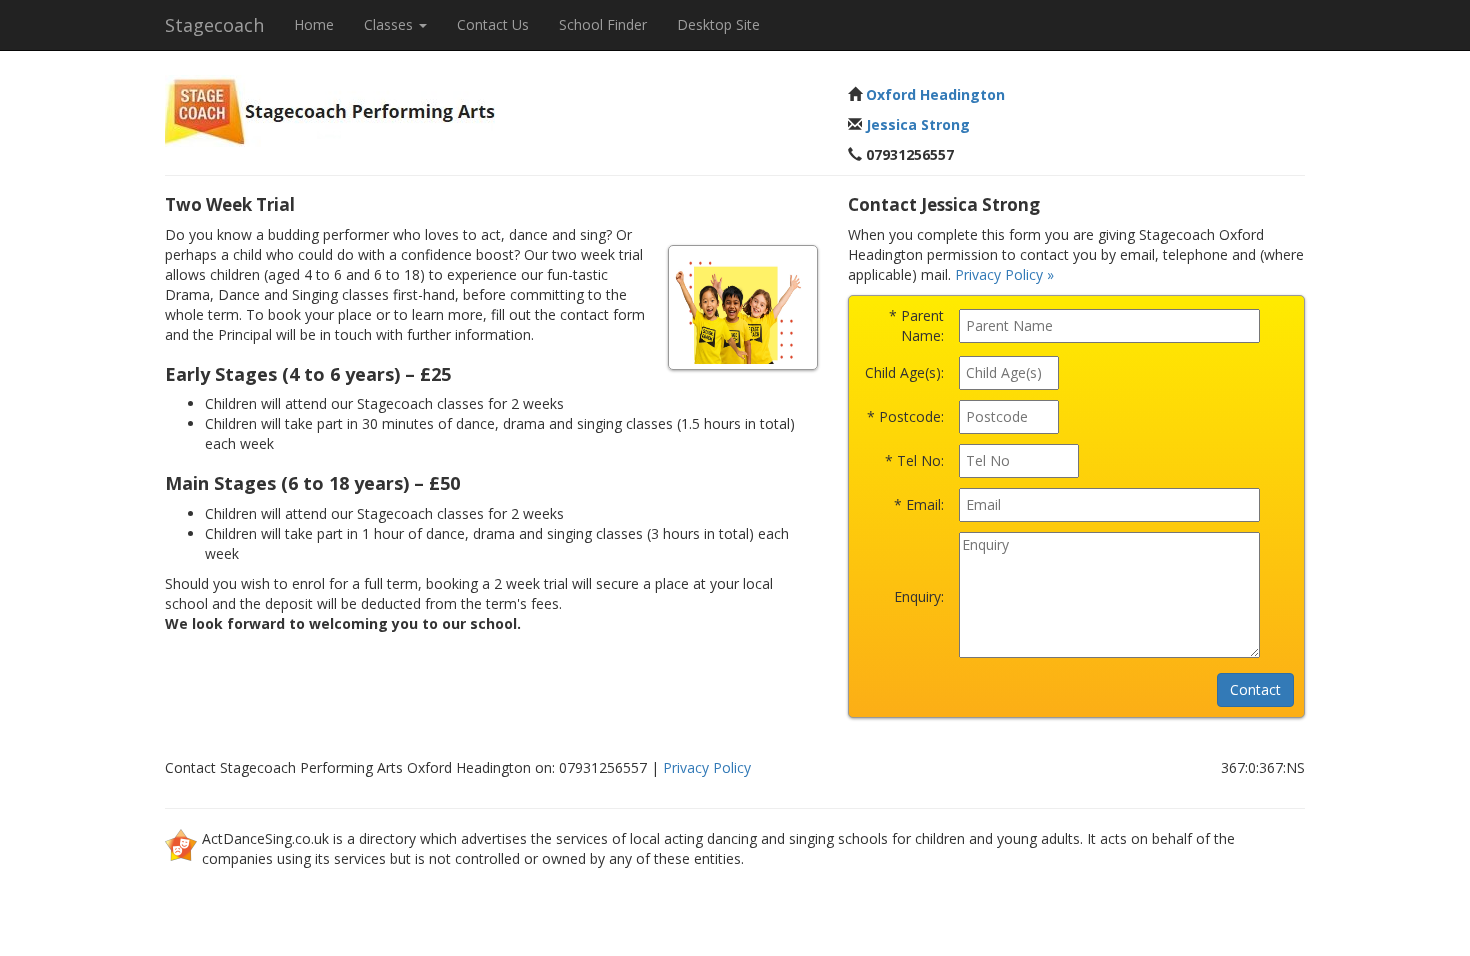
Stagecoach (214, 25)
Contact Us (493, 24)
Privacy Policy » (1004, 274)
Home (314, 24)
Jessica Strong (918, 124)
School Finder (603, 24)
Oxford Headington (935, 94)
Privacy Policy (707, 767)
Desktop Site (718, 24)
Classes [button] (390, 24)
